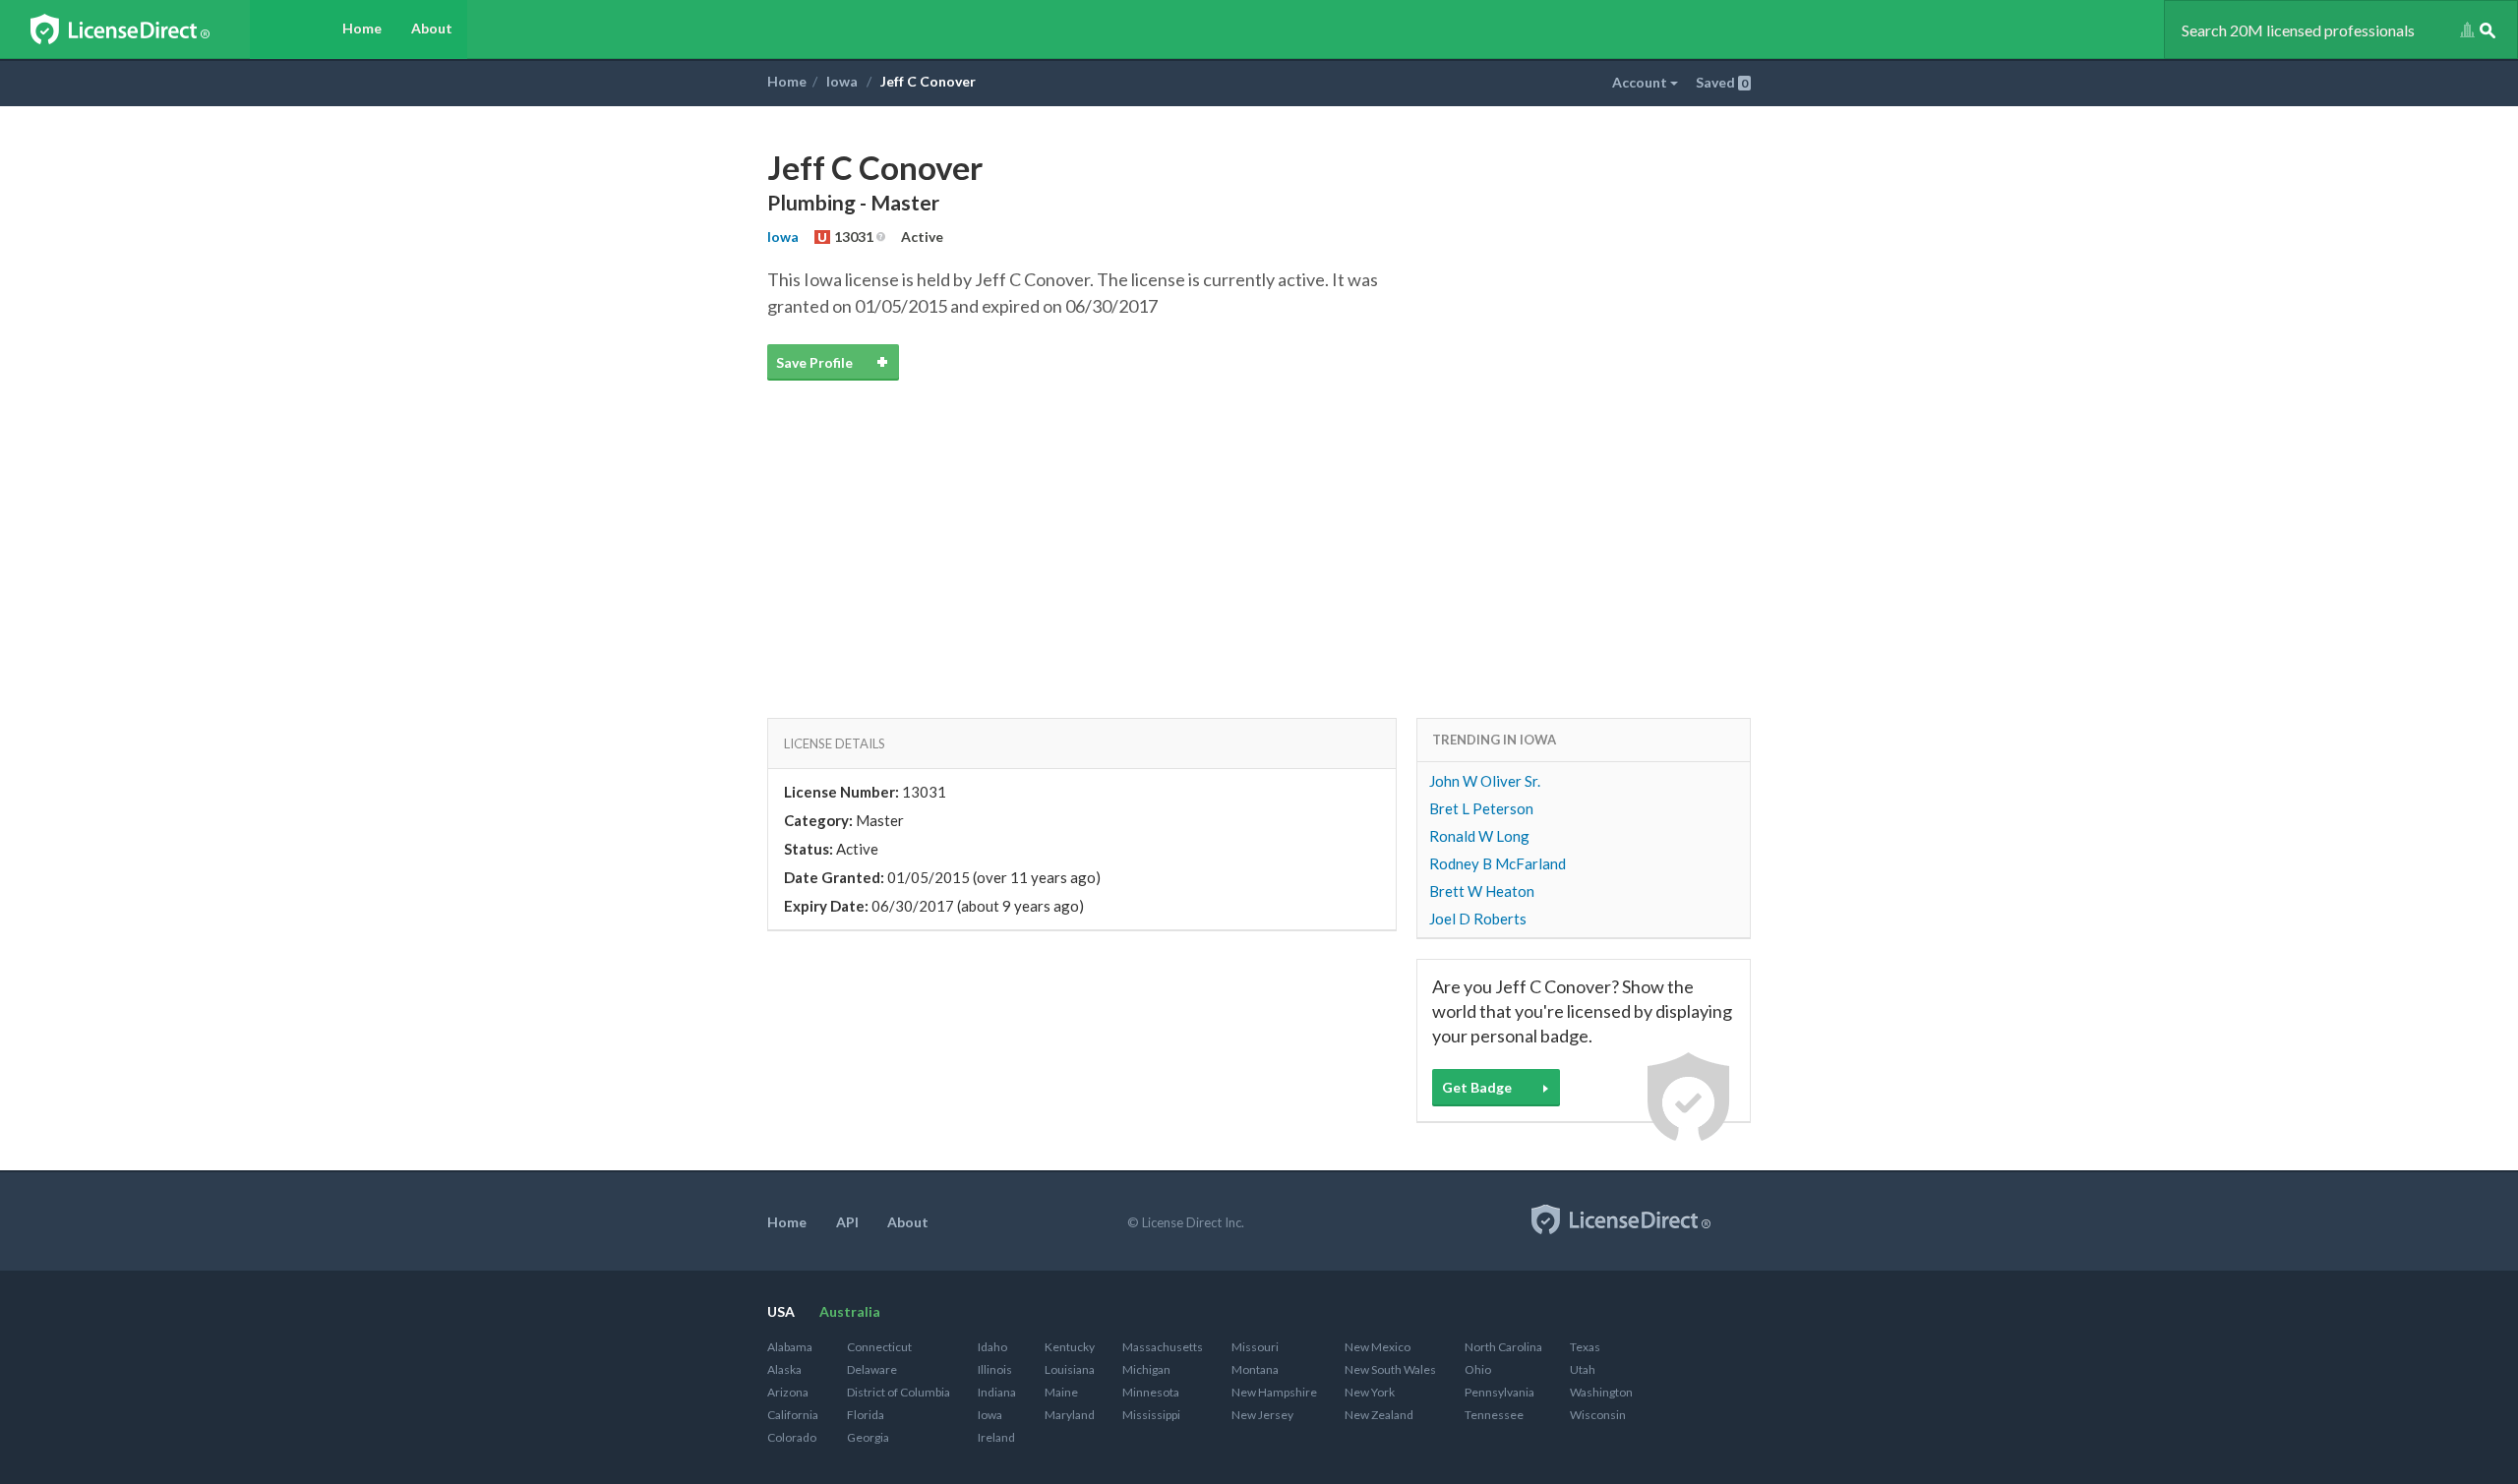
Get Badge (1477, 1087)
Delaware (872, 1369)
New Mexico (1378, 1347)
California (793, 1415)
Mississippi (1151, 1415)
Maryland (1070, 1415)
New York (1370, 1392)
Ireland (996, 1437)
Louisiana (1070, 1369)
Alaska (784, 1369)
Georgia (868, 1437)
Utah (1583, 1369)
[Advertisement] (1259, 526)
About (432, 28)
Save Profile (814, 362)
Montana (1255, 1369)
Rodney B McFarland (1498, 863)
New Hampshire (1274, 1392)
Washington (1601, 1392)
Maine (1061, 1392)
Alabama (790, 1347)
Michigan (1146, 1369)
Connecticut (879, 1347)
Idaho (992, 1347)
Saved (1722, 82)
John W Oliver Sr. (1485, 781)
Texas (1585, 1347)
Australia (850, 1311)
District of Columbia (899, 1392)
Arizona (788, 1392)
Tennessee (1494, 1415)
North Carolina (1503, 1347)
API (847, 1222)
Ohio (1478, 1369)
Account (1641, 82)
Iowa (842, 81)
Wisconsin (1598, 1415)
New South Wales (1390, 1369)
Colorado (792, 1437)
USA (781, 1311)
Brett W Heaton (1482, 891)
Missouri (1255, 1347)
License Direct (140, 30)
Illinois (995, 1369)
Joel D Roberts (1478, 919)
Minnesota (1151, 1392)
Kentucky (1070, 1347)
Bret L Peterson (1481, 808)
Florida (866, 1415)
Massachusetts (1163, 1347)
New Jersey (1262, 1415)
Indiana (997, 1392)
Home (362, 28)
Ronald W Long (1479, 836)
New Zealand (1379, 1415)
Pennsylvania (1499, 1392)
